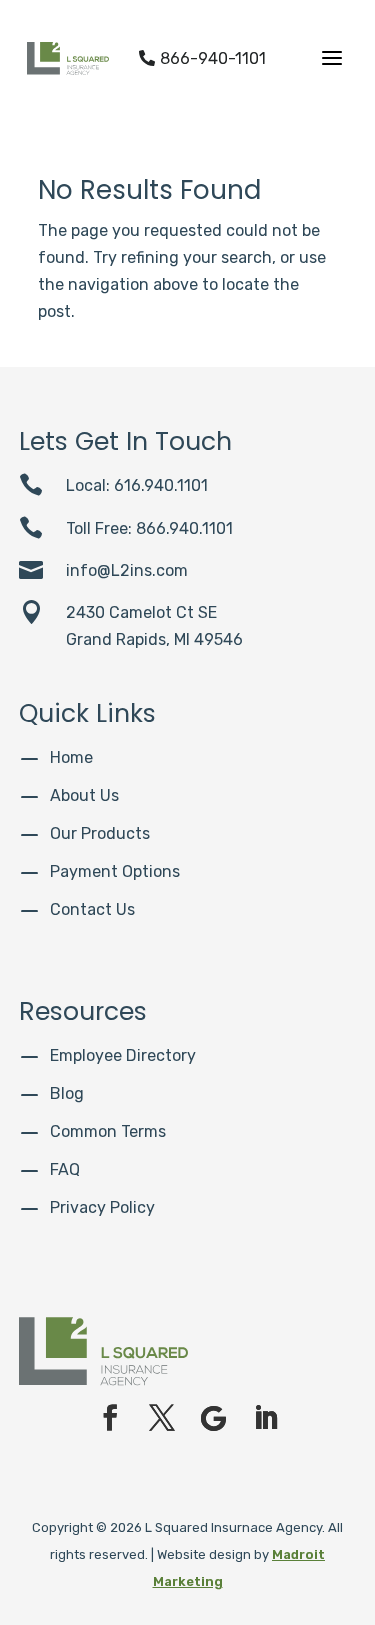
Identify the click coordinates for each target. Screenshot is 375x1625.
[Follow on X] (162, 1418)
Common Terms (108, 1131)
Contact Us (92, 909)
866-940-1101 (202, 58)
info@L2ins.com (127, 570)
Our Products (100, 833)
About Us (84, 795)
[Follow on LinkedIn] (266, 1418)
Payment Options (115, 871)
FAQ (65, 1169)
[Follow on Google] (214, 1418)
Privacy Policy (102, 1207)
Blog (67, 1093)
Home (71, 757)
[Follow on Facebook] (110, 1418)
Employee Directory (123, 1055)
